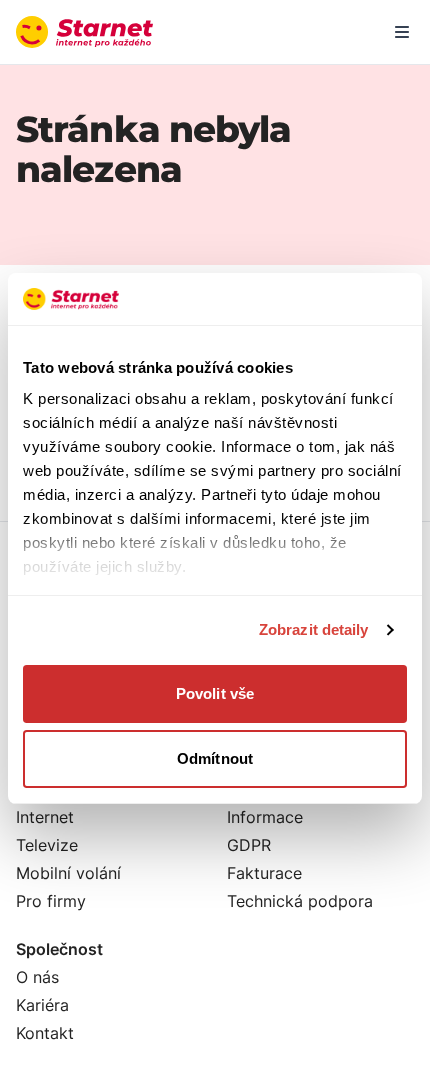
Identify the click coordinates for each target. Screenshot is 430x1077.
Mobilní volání (68, 873)
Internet (45, 817)
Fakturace (264, 873)
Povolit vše (215, 693)
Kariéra (42, 1005)
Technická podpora (300, 901)
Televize (47, 845)
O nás (37, 977)
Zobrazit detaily (314, 629)
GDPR (249, 845)
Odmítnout (215, 758)
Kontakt (45, 1033)
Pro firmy (51, 901)
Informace (265, 817)
